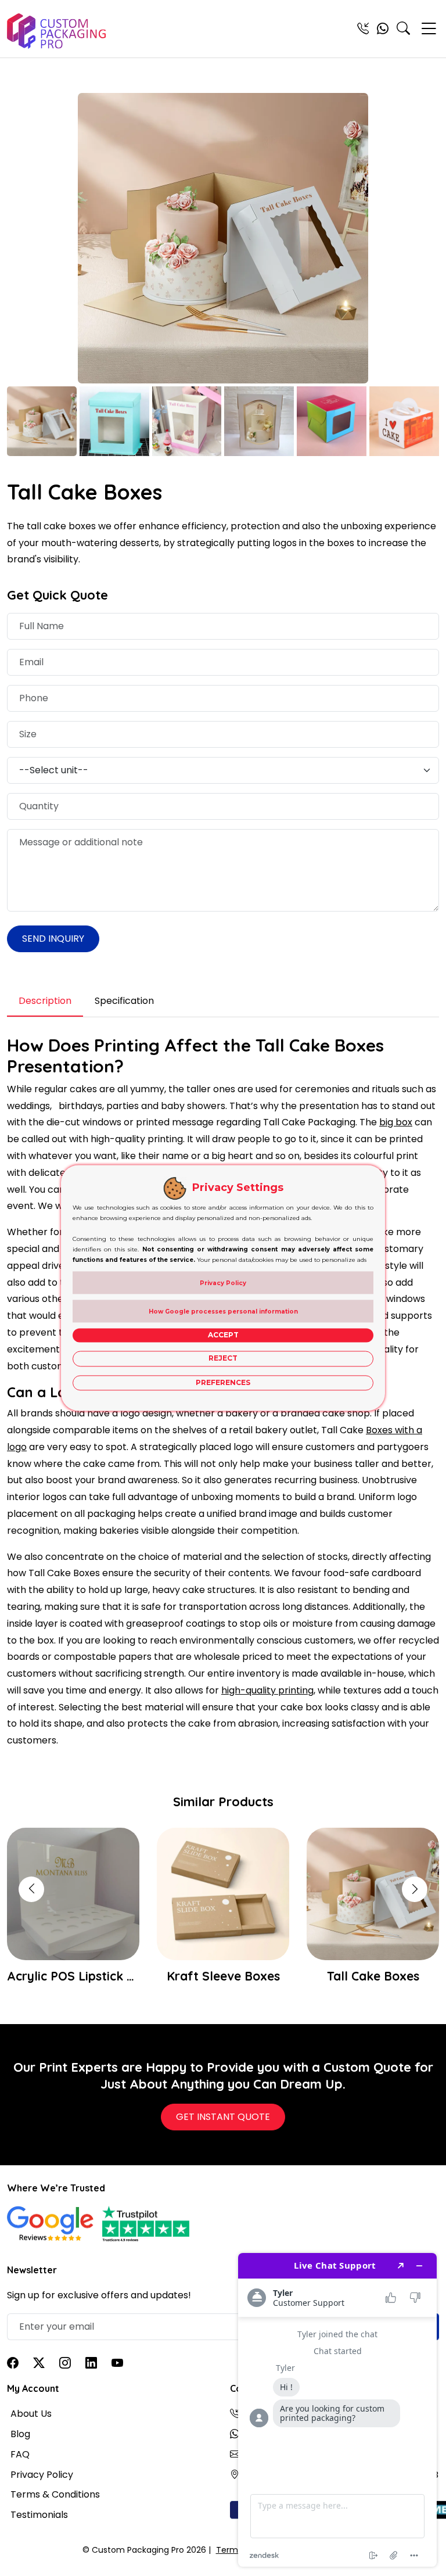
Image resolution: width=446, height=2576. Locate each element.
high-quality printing (267, 1690)
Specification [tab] (124, 1001)
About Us (31, 2414)
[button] (415, 1889)
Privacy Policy (42, 2475)
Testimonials (39, 2515)
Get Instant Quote (223, 2117)
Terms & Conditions (55, 2494)
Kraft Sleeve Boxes (73, 1976)
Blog (20, 2434)
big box (396, 1122)
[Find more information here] (337, 2410)
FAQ (20, 2454)
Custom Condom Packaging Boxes (373, 1976)
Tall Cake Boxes (223, 1976)
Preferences (223, 1382)
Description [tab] (45, 1001)
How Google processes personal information (223, 1312)
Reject (223, 1359)
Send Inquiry (53, 939)
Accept (223, 1335)
